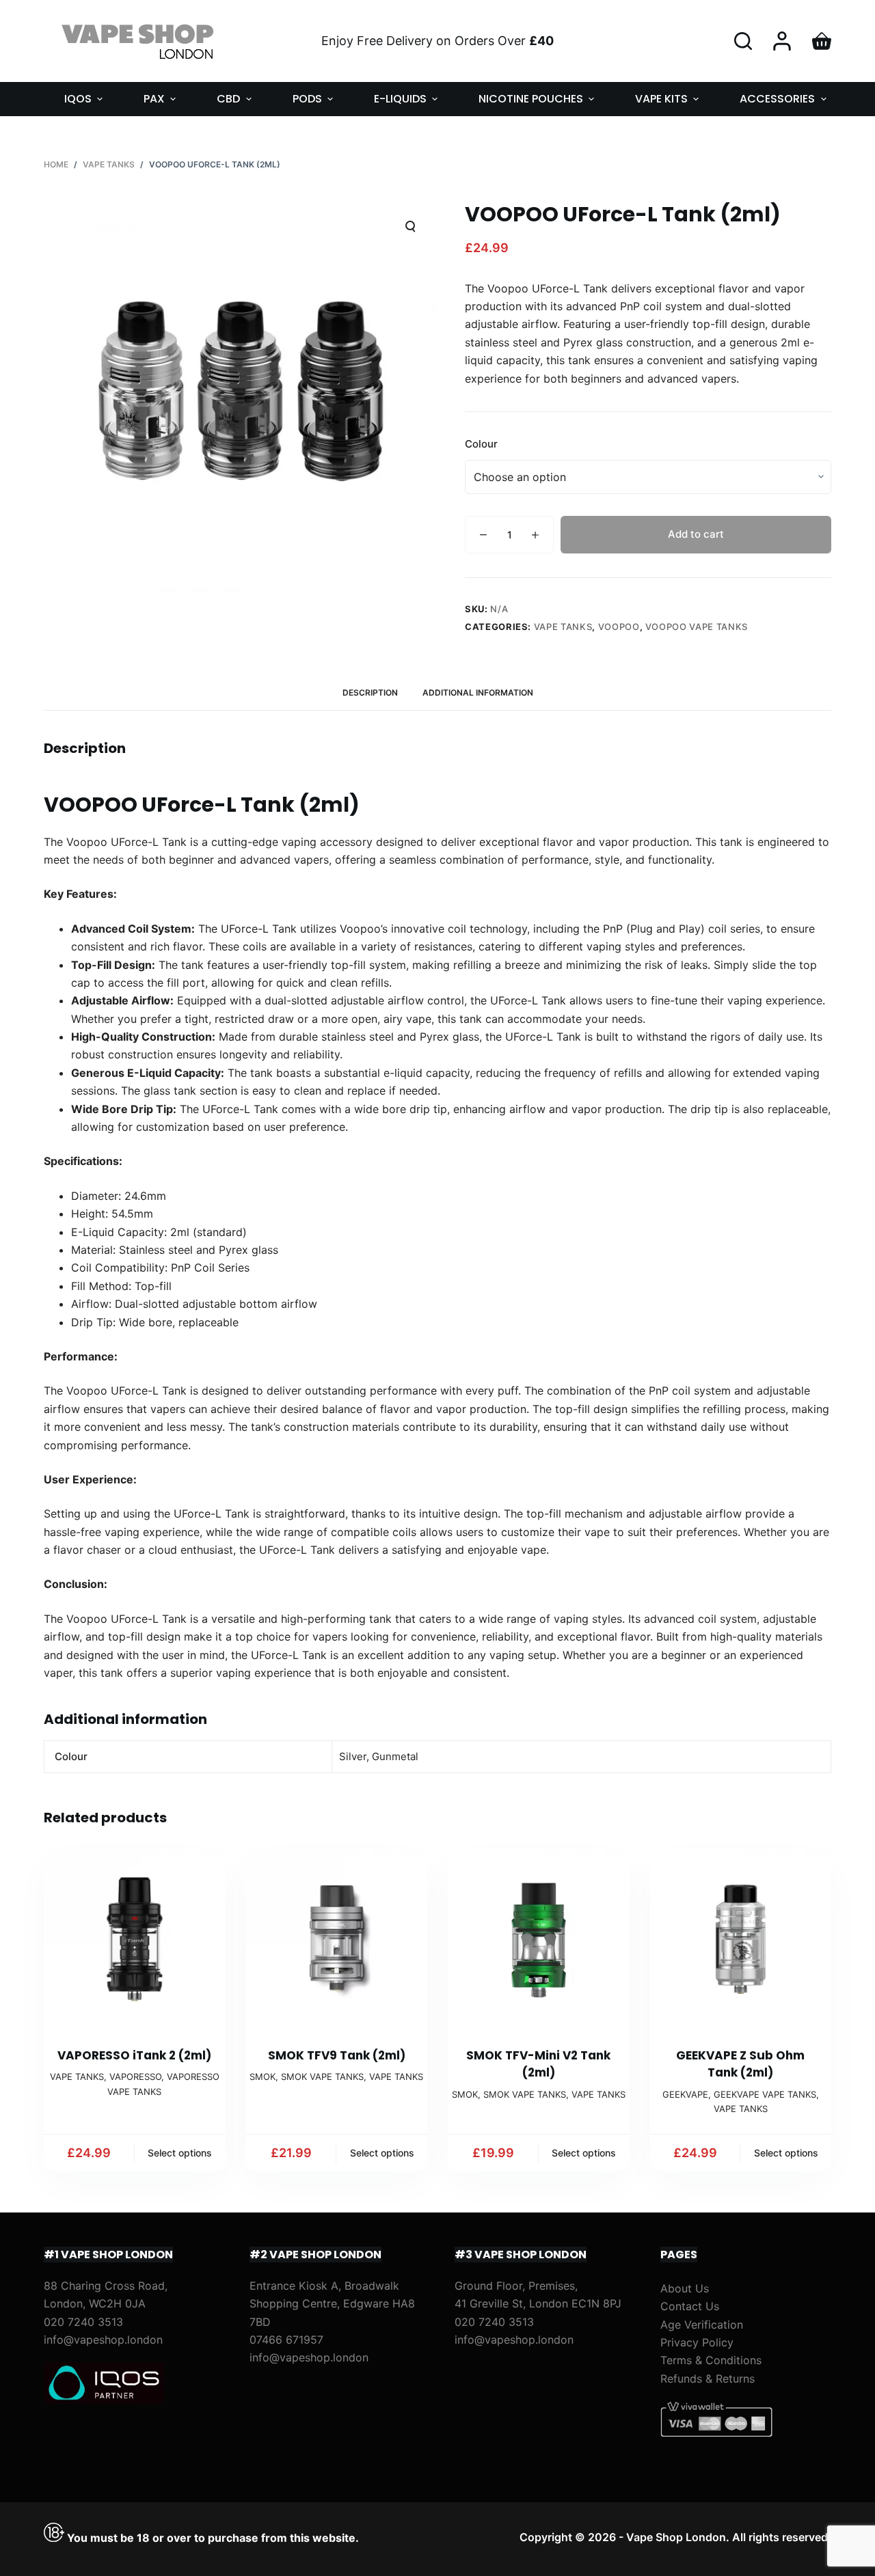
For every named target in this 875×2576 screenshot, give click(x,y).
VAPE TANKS (563, 627)
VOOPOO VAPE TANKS (697, 627)
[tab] (370, 693)
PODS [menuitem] (307, 99)
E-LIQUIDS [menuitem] (400, 99)
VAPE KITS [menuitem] (661, 99)
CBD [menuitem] (228, 99)
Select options (180, 2153)
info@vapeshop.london (103, 2340)
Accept (66, 2536)
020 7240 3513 (83, 2322)
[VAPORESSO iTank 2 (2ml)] (135, 1939)
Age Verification (702, 2325)
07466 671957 (286, 2340)
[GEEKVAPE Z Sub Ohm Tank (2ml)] (741, 1939)
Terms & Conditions (711, 2360)
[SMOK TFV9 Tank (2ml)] (337, 1939)
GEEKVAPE (685, 2094)
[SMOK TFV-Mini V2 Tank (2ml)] (539, 1939)
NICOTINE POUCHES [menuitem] (531, 99)
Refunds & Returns (708, 2379)
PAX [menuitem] (154, 99)
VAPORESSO (135, 2077)
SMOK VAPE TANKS (322, 2077)
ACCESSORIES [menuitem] (777, 99)
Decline (131, 2536)
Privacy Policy (697, 2342)
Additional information (478, 693)
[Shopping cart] (822, 41)
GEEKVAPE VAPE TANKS (765, 2094)
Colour (481, 444)
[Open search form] (743, 41)
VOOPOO (619, 627)
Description (370, 693)
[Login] (782, 41)
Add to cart (696, 534)
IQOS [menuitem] (78, 99)
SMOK (262, 2077)
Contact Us (690, 2306)
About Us (685, 2288)
